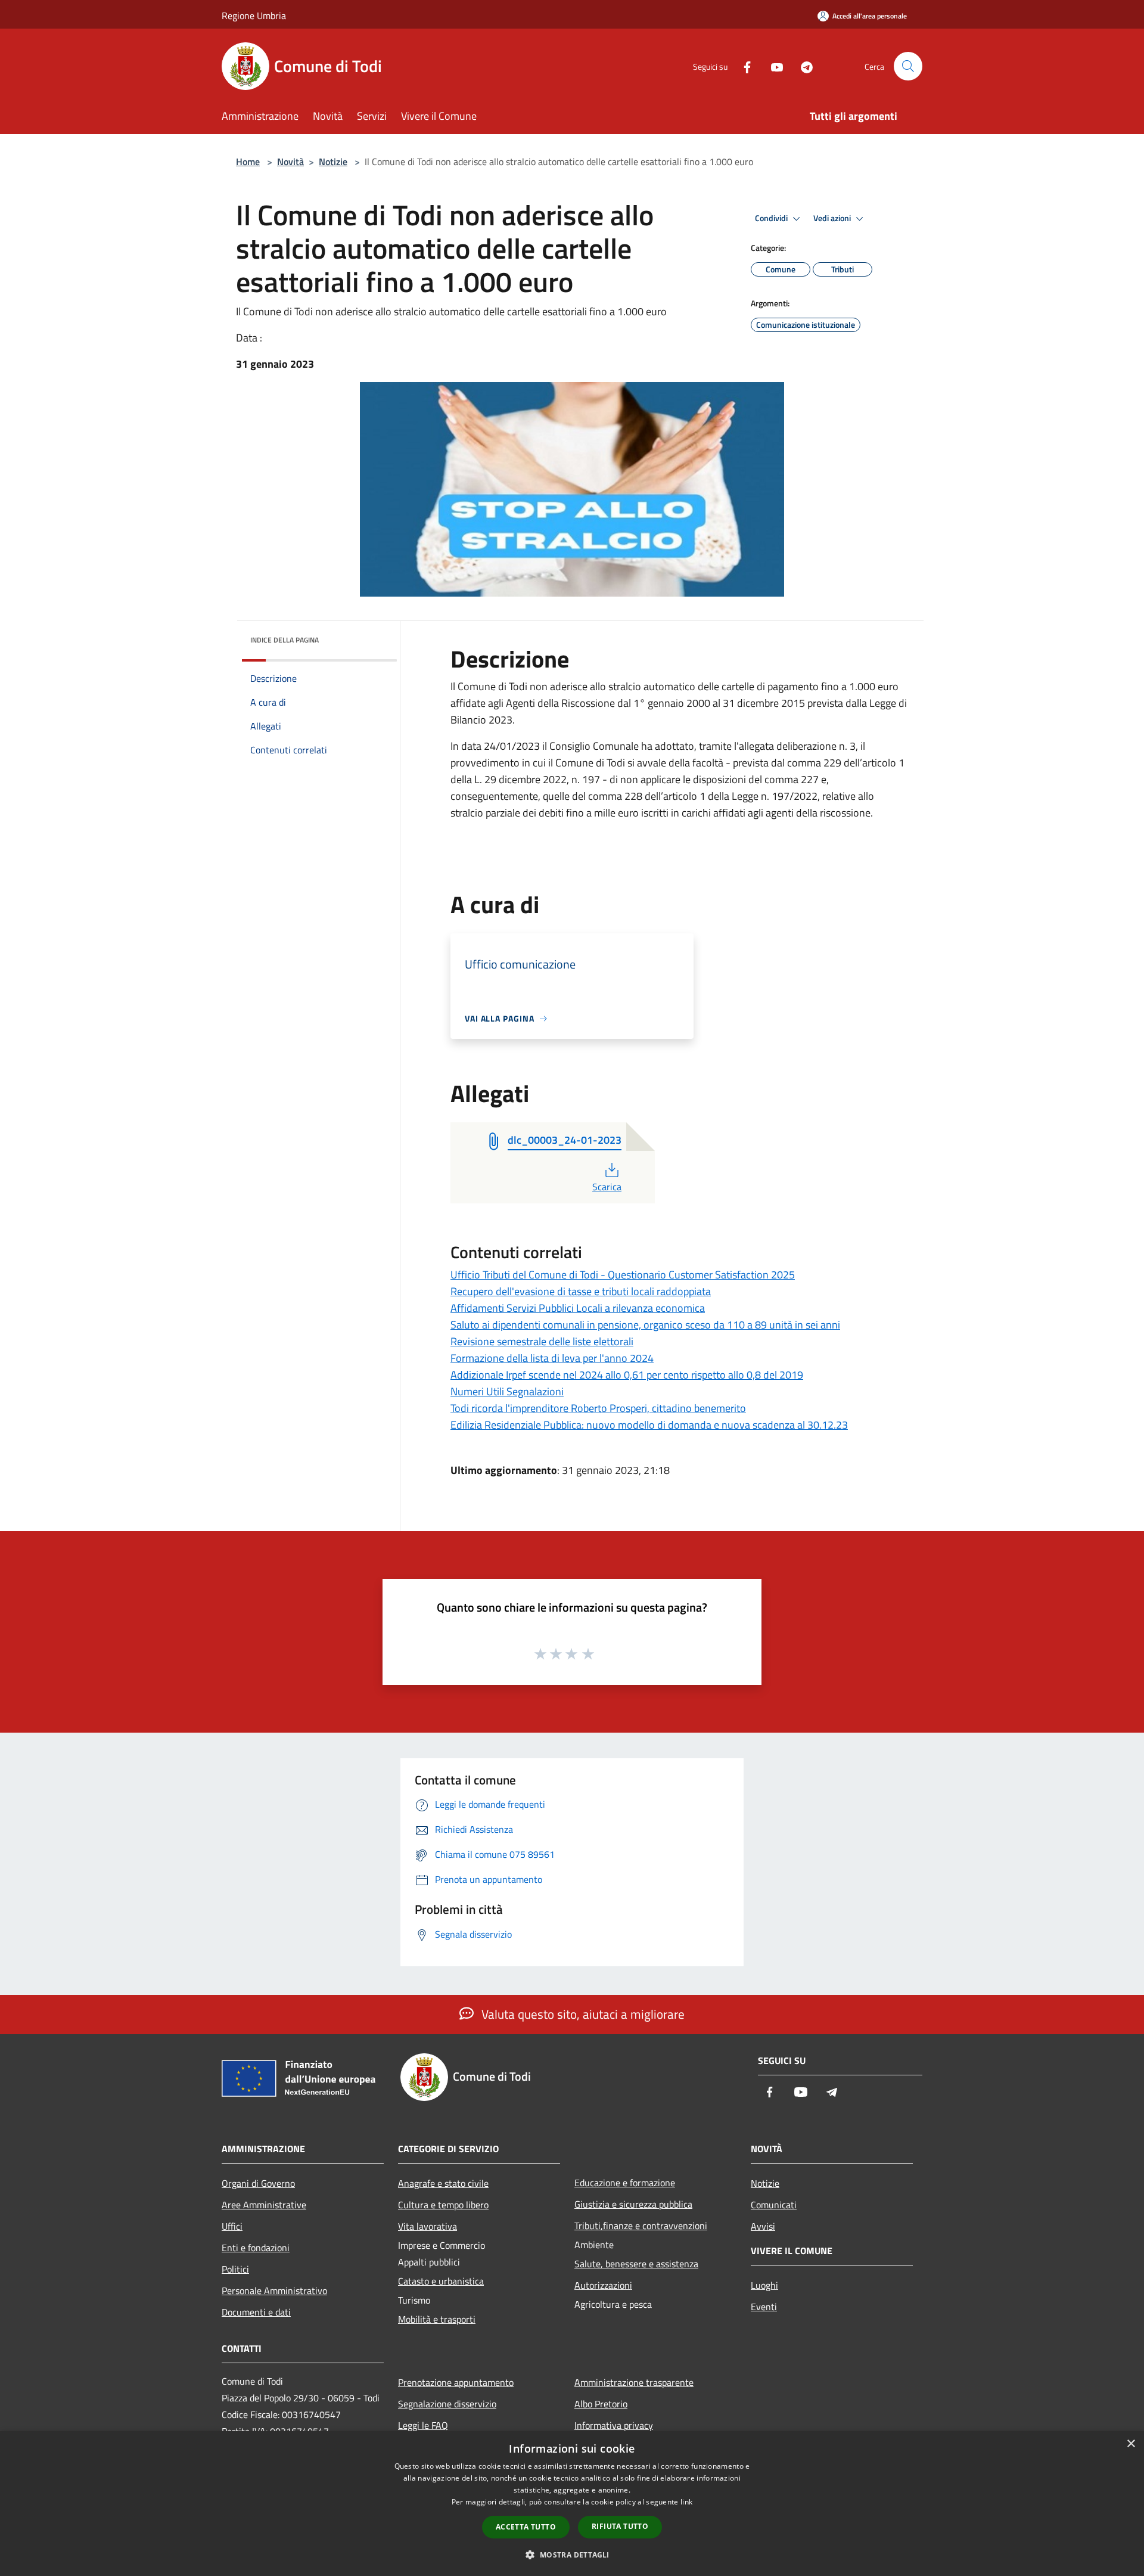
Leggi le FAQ (423, 2425)
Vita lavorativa (428, 2226)
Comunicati (774, 2205)
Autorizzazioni (603, 2285)
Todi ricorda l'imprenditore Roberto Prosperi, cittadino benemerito (598, 1408)
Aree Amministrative (264, 2205)
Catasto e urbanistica (441, 2281)
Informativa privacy (614, 2425)
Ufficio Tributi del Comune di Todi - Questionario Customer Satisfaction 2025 (623, 1275)
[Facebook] (742, 66)
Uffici (232, 2226)
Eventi (764, 2307)
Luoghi (764, 2285)
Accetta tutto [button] (526, 2527)
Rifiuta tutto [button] (620, 2526)
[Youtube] (772, 66)
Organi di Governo (258, 2183)
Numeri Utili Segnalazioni (507, 1391)
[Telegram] (802, 66)
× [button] (1131, 2444)
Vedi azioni (833, 218)
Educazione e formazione (625, 2183)
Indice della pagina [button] (285, 640)
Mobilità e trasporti (437, 2319)
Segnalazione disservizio (447, 2404)
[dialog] (572, 2504)
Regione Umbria (254, 15)
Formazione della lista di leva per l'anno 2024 (552, 1358)
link (686, 2502)
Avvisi (763, 2226)
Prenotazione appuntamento (456, 2382)
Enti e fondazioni (256, 2248)
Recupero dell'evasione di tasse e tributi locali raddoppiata (581, 1291)
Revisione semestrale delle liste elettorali (542, 1341)
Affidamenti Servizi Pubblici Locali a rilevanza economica (578, 1308)
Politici (235, 2269)
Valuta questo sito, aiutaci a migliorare (582, 2014)
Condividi (772, 218)
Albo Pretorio (601, 2404)
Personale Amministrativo (274, 2291)
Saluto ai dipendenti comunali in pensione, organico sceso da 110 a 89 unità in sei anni (645, 1325)
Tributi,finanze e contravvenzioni (641, 2226)
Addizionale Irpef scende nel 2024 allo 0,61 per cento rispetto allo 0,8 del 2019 (627, 1375)
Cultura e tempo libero (443, 2205)
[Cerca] (908, 66)
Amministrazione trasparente (634, 2382)
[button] (572, 2555)
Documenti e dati (256, 2312)
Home (248, 162)
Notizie (333, 162)
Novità (290, 162)
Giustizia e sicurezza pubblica (633, 2204)
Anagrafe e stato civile (443, 2183)
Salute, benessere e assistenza (636, 2264)
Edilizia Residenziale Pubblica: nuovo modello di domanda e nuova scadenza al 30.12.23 (649, 1425)
